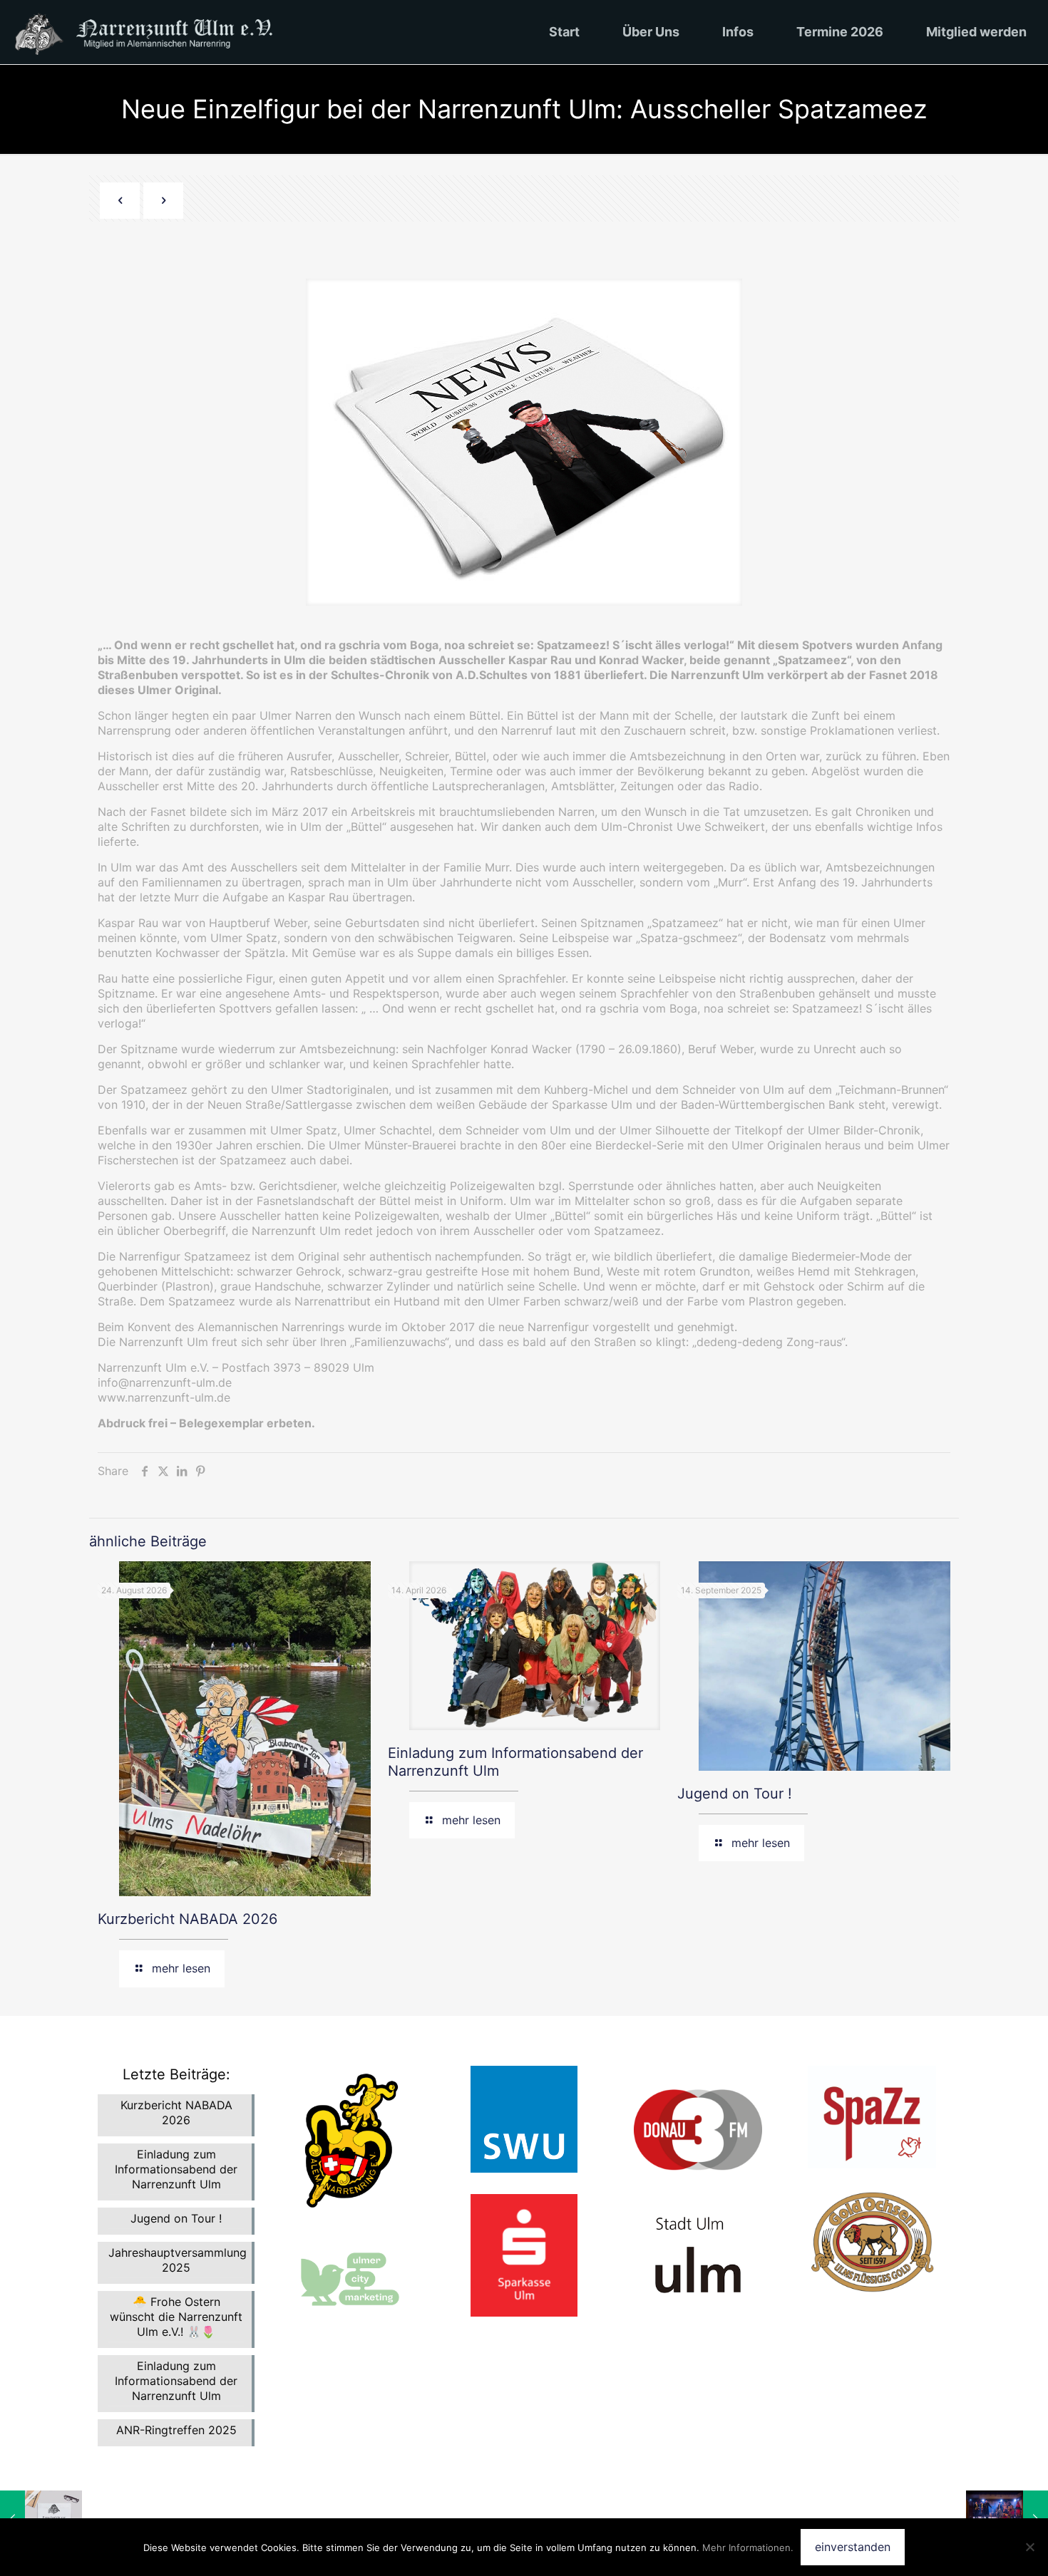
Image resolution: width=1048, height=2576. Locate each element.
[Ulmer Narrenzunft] (154, 32)
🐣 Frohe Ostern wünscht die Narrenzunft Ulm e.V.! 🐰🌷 (176, 2317)
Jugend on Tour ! (735, 1794)
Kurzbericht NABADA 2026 (187, 1919)
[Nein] (1030, 2547)
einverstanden (853, 2547)
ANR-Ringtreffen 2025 (176, 2430)
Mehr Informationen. (748, 2547)
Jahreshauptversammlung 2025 (176, 2260)
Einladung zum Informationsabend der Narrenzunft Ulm (176, 2169)
